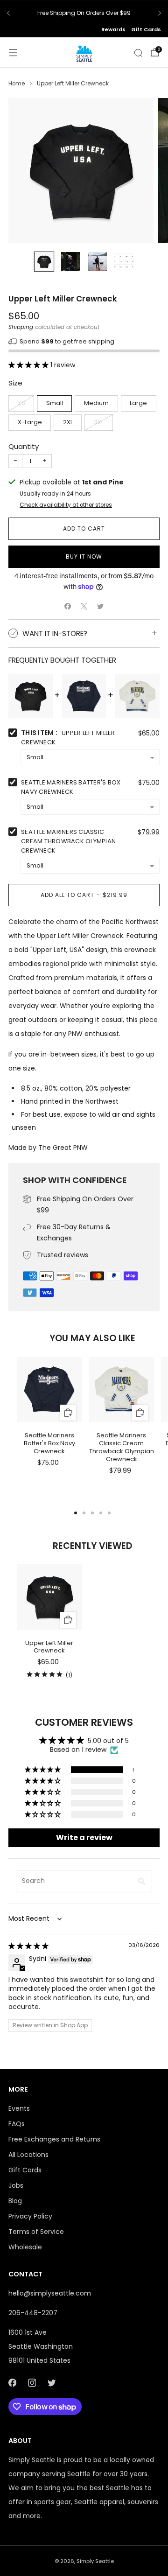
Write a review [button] (84, 1837)
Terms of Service (36, 2232)
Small (55, 403)
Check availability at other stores (66, 505)
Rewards (113, 29)
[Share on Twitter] (101, 606)
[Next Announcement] (160, 13)
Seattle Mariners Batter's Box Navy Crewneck (71, 787)
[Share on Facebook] (68, 606)
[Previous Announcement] (8, 13)
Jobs (16, 2185)
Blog (15, 2201)
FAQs (17, 2124)
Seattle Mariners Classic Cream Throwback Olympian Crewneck (68, 841)
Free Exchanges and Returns (54, 2139)
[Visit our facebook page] (12, 2383)
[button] (29, 365)
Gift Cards (146, 29)
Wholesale (25, 2247)
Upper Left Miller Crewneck (49, 1647)
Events (19, 2108)
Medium (96, 403)
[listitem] (84, 13)
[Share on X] (84, 606)
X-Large (30, 422)
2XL (68, 422)
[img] (28, 1946)
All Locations (28, 2155)
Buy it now (84, 556)
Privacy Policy (30, 2216)
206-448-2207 (33, 2313)
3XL (99, 422)
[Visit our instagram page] (32, 2383)
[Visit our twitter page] (51, 2383)
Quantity (24, 446)
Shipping (21, 327)
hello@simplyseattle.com (50, 2293)
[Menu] (13, 53)
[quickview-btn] (68, 1412)
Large (138, 403)
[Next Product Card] (152, 1404)
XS (21, 403)
